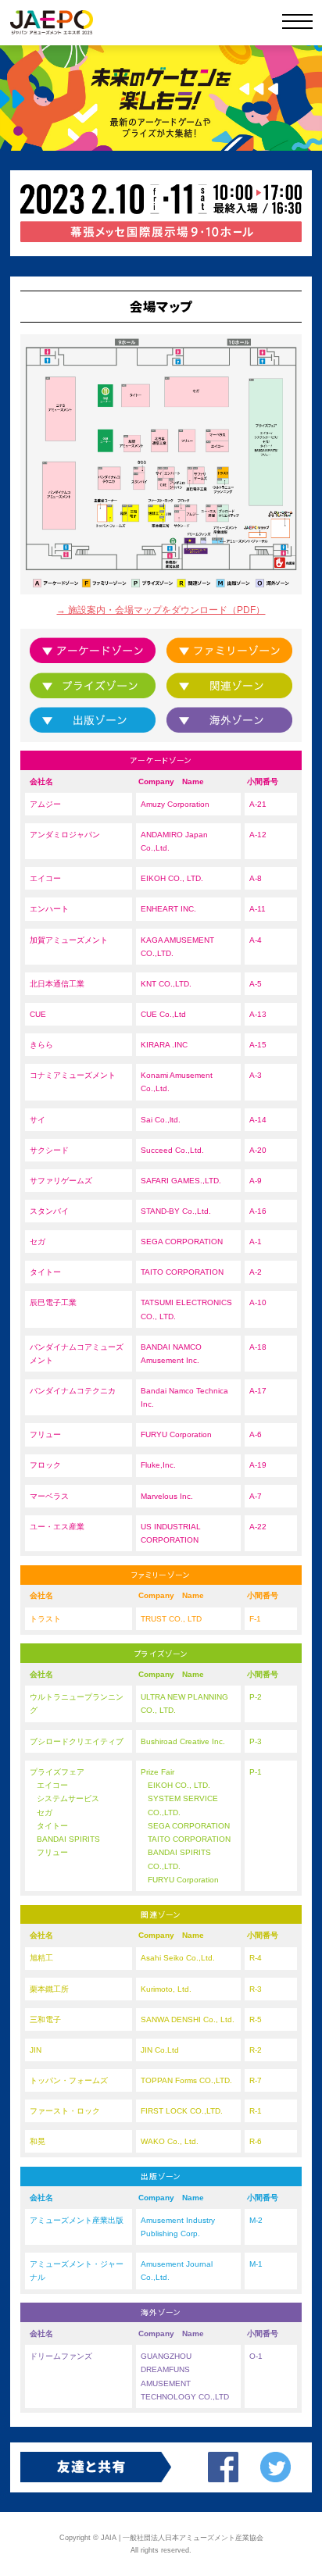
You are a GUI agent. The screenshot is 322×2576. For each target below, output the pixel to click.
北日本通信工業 (159, 440)
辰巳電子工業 (190, 475)
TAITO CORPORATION (182, 1272)
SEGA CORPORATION (182, 1242)
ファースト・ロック (163, 507)
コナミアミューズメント (60, 409)
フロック (181, 507)
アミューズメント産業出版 (215, 541)
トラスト (224, 473)
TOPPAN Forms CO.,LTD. (186, 2080)
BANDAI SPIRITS (68, 1839)
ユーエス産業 (212, 513)
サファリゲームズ (199, 475)
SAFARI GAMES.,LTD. (181, 1181)
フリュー (187, 440)
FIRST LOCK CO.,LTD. (182, 2111)
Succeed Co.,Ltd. (172, 1150)
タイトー (136, 395)
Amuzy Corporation (175, 804)
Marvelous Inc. (167, 1496)
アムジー (191, 513)
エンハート (169, 473)
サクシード (181, 516)
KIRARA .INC (164, 1045)
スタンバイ (139, 481)
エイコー (218, 446)
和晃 (124, 513)
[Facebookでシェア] (223, 2467)
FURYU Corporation (176, 1434)
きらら (139, 470)
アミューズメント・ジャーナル (220, 541)
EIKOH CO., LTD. (172, 878)
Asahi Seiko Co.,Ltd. (178, 1958)
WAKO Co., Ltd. (170, 2141)
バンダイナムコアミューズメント (59, 495)
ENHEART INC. (168, 909)
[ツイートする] (275, 2467)
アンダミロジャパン (172, 483)
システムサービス (68, 1798)
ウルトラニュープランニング (224, 481)
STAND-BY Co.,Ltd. (176, 1211)
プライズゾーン (267, 442)
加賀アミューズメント (132, 443)
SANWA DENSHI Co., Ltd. (188, 2019)
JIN (163, 512)
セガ (197, 392)
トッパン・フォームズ (110, 513)
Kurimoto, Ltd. (166, 1989)
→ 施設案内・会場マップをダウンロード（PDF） (161, 610)
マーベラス (218, 435)
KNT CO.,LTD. (166, 984)
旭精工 (154, 513)
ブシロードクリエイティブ (224, 513)
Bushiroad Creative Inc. (183, 1741)
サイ (160, 473)
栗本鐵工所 (163, 519)
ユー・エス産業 (57, 1527)
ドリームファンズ (204, 541)
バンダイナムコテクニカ (109, 478)
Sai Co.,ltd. (161, 1120)
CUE (163, 483)
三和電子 (133, 513)
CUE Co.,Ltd (163, 1014)
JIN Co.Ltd (160, 2050)
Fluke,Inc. (158, 1465)
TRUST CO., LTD (171, 1619)
